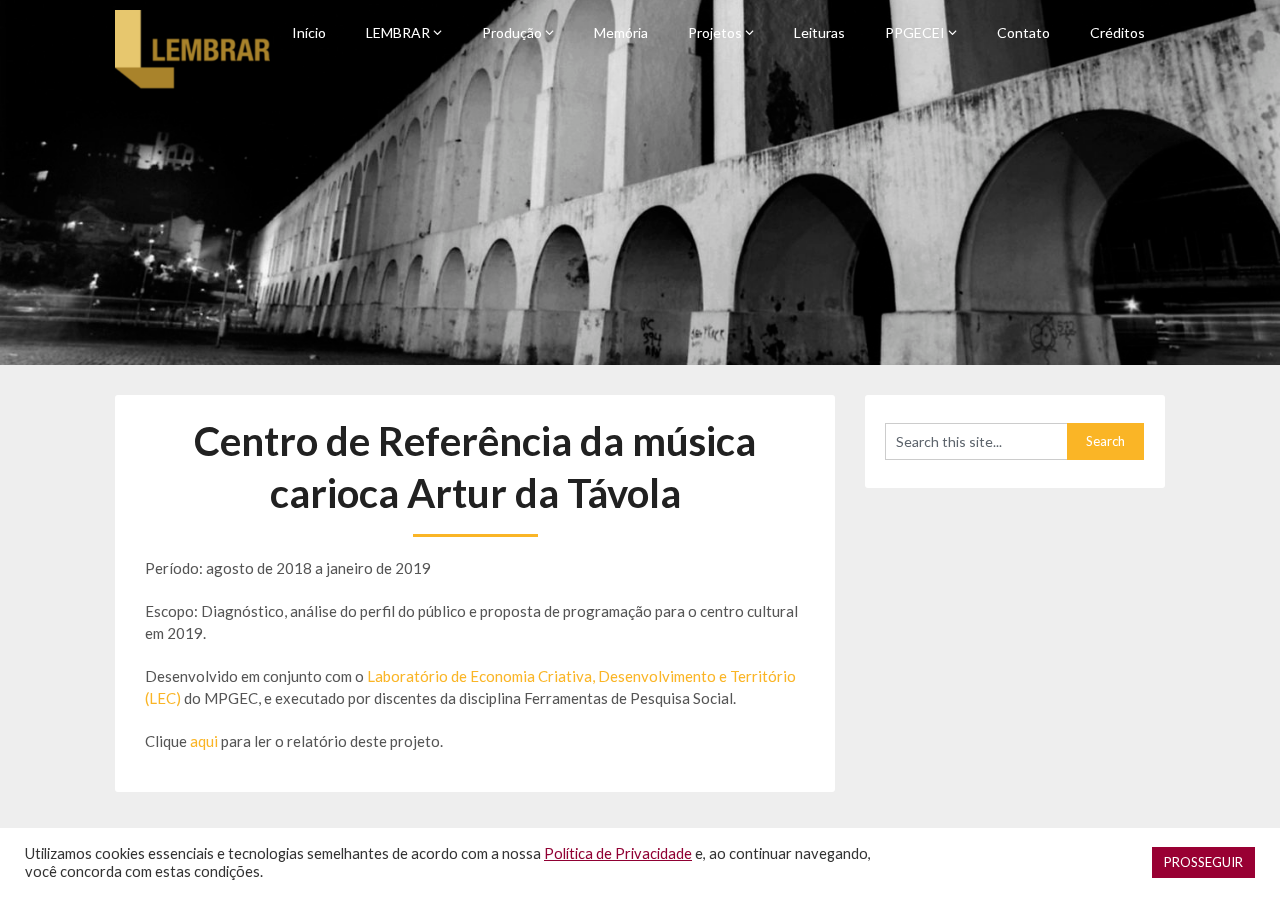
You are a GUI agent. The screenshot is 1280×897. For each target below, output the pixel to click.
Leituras (819, 32)
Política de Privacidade (618, 853)
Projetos (715, 32)
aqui (205, 741)
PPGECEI (915, 32)
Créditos (1117, 32)
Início (309, 32)
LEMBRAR (398, 32)
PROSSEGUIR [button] (1203, 862)
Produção (512, 32)
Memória (621, 32)
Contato (1023, 32)
